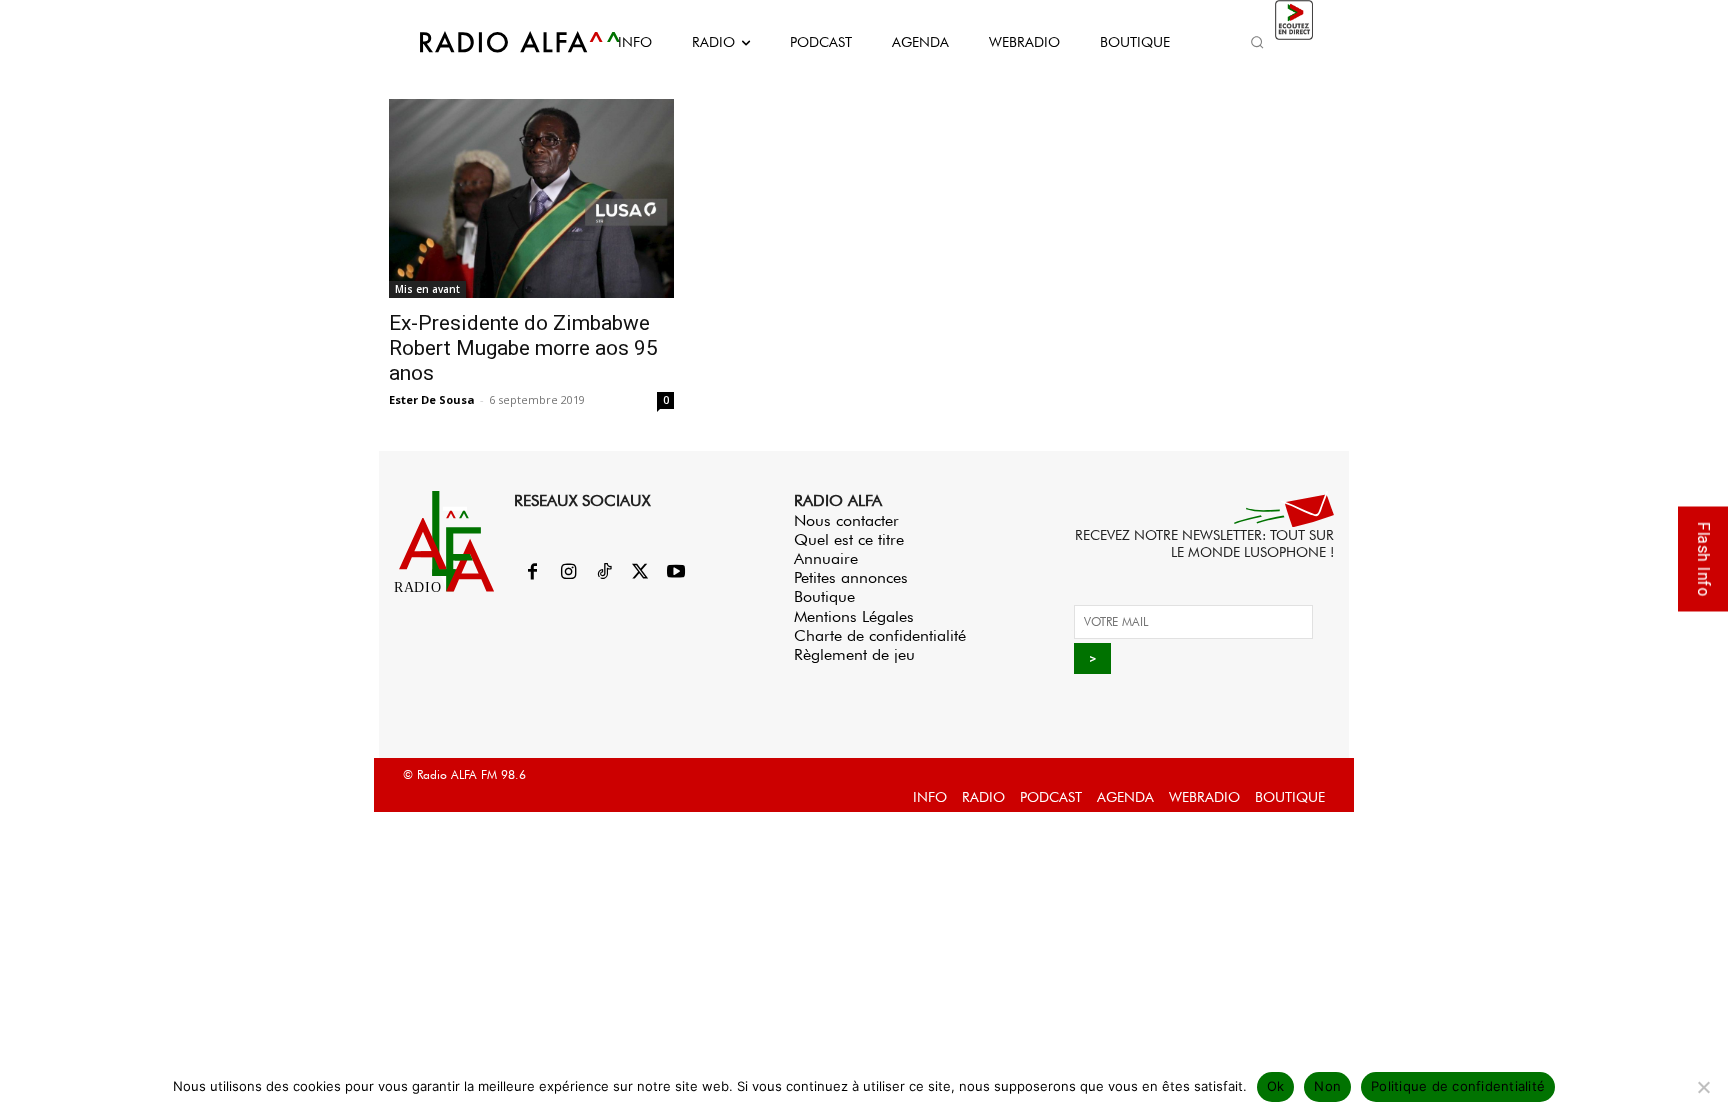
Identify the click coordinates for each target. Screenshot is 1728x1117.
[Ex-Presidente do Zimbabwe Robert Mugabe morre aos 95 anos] (531, 198)
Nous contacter (846, 520)
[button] (1257, 42)
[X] (640, 573)
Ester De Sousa (432, 399)
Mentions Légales (854, 616)
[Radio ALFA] (497, 42)
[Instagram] (568, 573)
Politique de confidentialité (1458, 1086)
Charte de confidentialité (880, 635)
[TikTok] (604, 573)
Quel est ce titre (849, 539)
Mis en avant (427, 289)
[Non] (1703, 1087)
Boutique (824, 596)
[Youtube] (676, 573)
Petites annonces (851, 577)
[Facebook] (532, 573)
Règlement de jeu (854, 654)
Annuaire (826, 558)
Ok (1276, 1086)
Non (1327, 1086)
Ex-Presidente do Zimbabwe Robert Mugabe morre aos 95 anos (523, 348)
